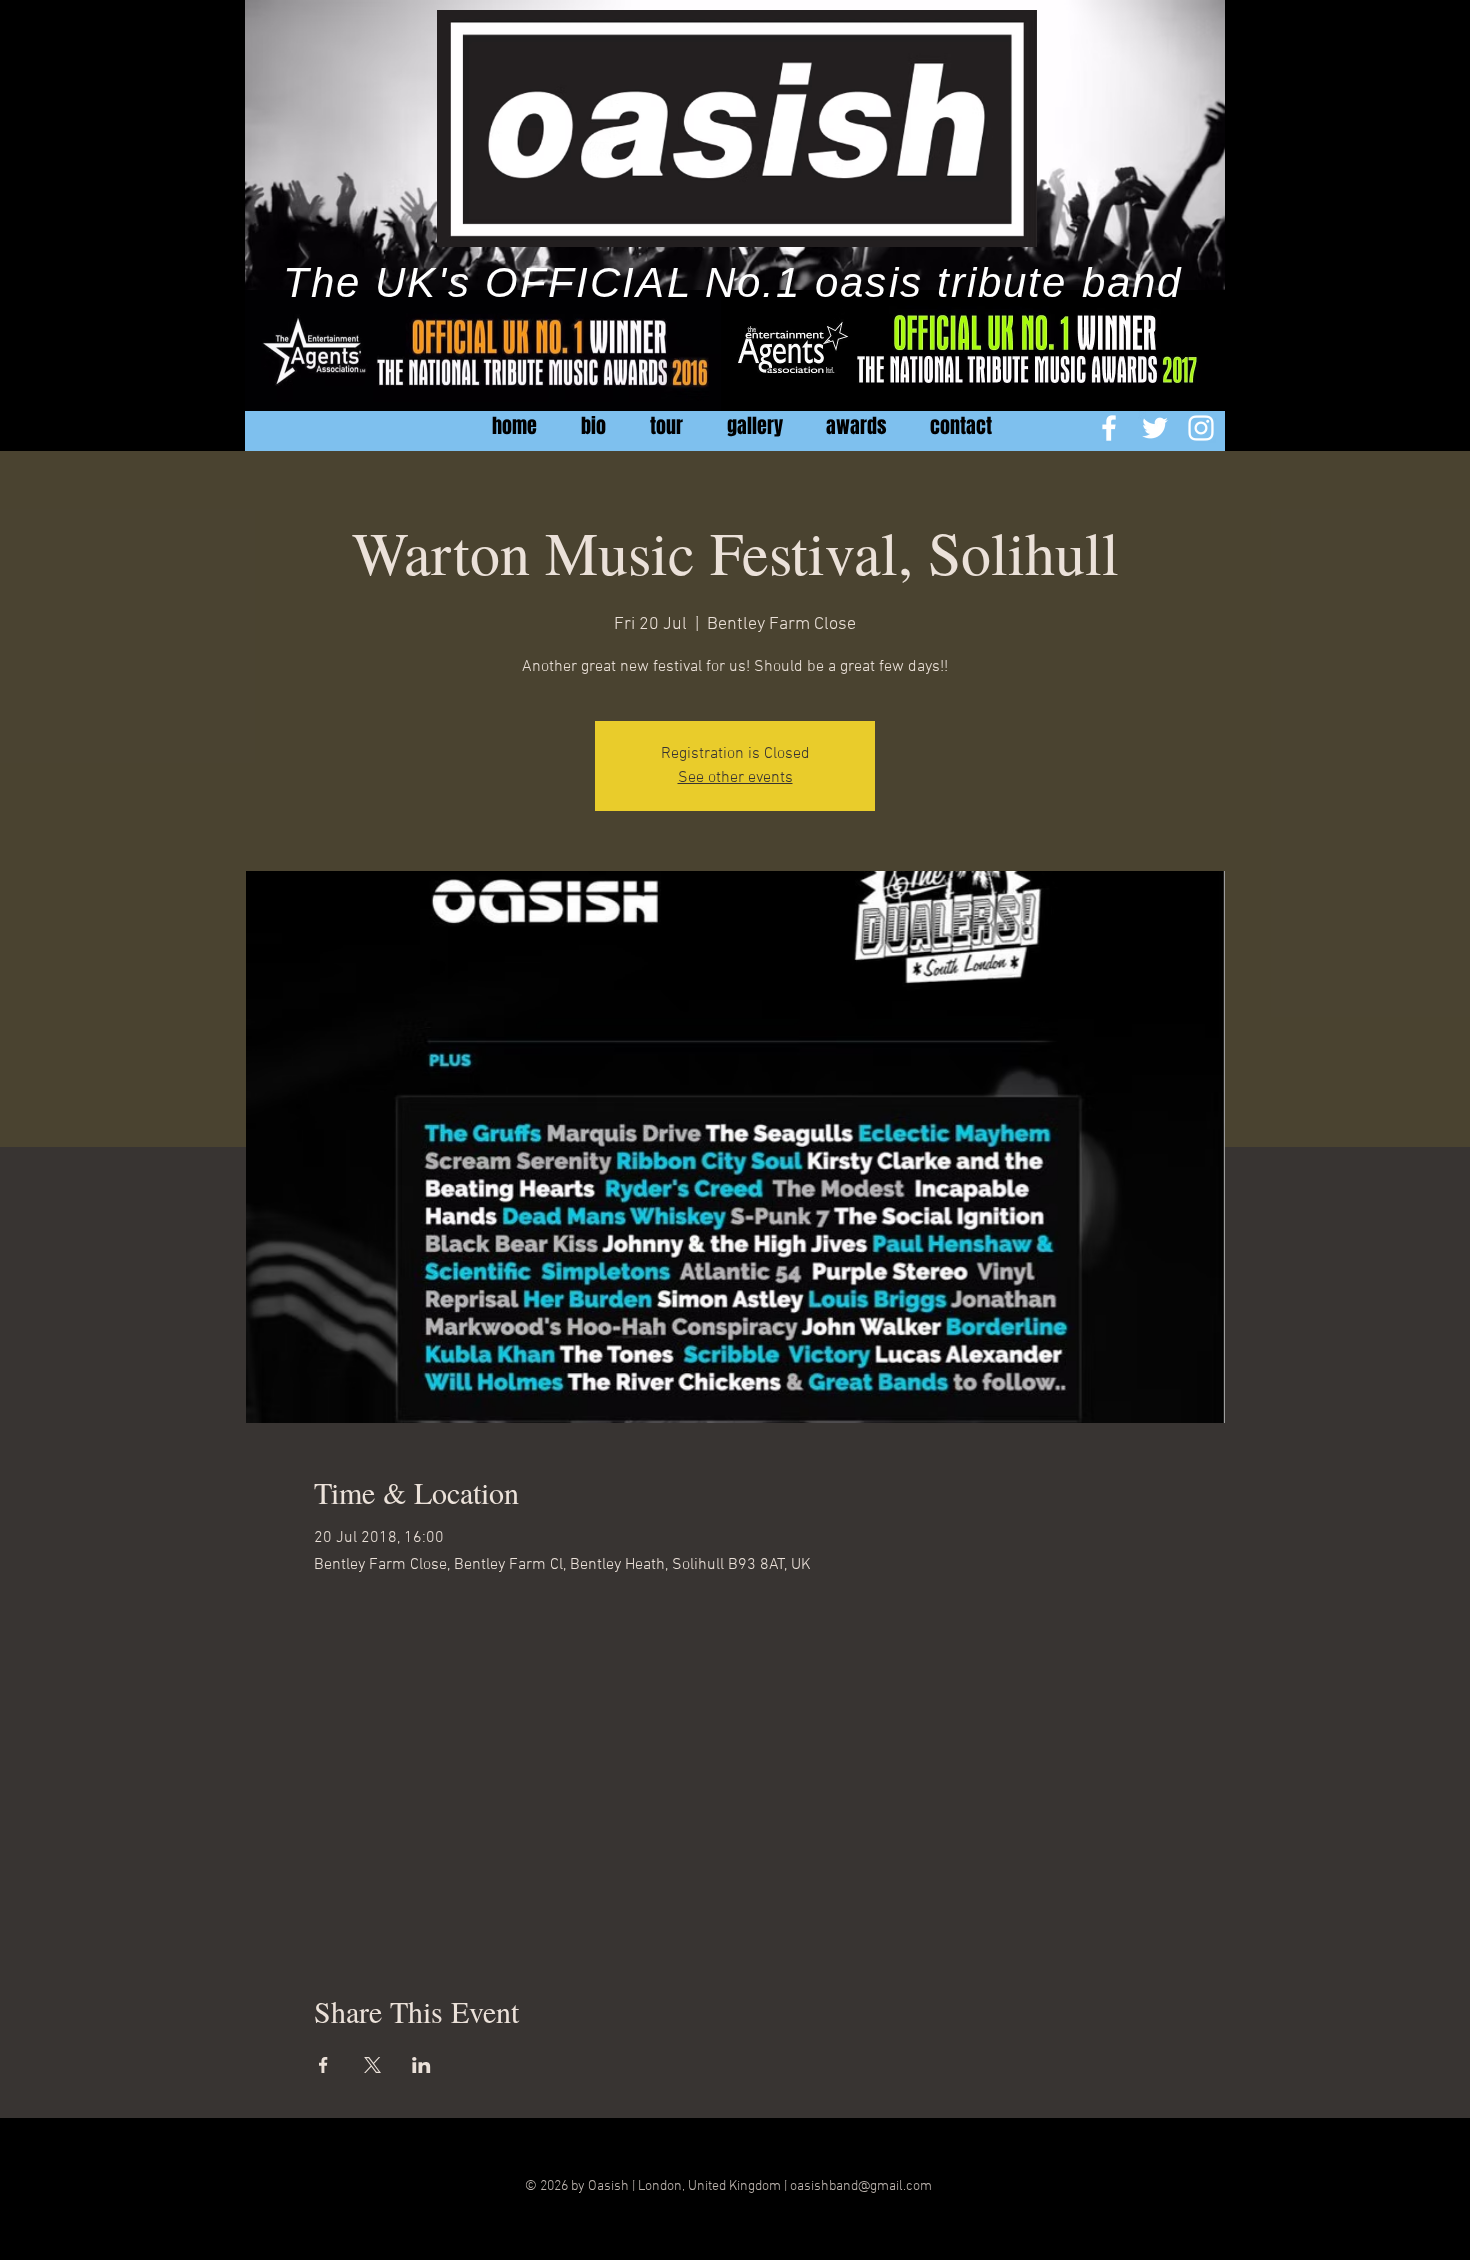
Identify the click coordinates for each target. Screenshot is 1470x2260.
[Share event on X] (372, 2065)
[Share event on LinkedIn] (421, 2065)
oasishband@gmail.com (861, 2186)
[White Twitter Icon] (1155, 428)
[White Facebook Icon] (1109, 428)
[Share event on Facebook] (323, 2065)
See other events (735, 778)
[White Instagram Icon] (1201, 428)
